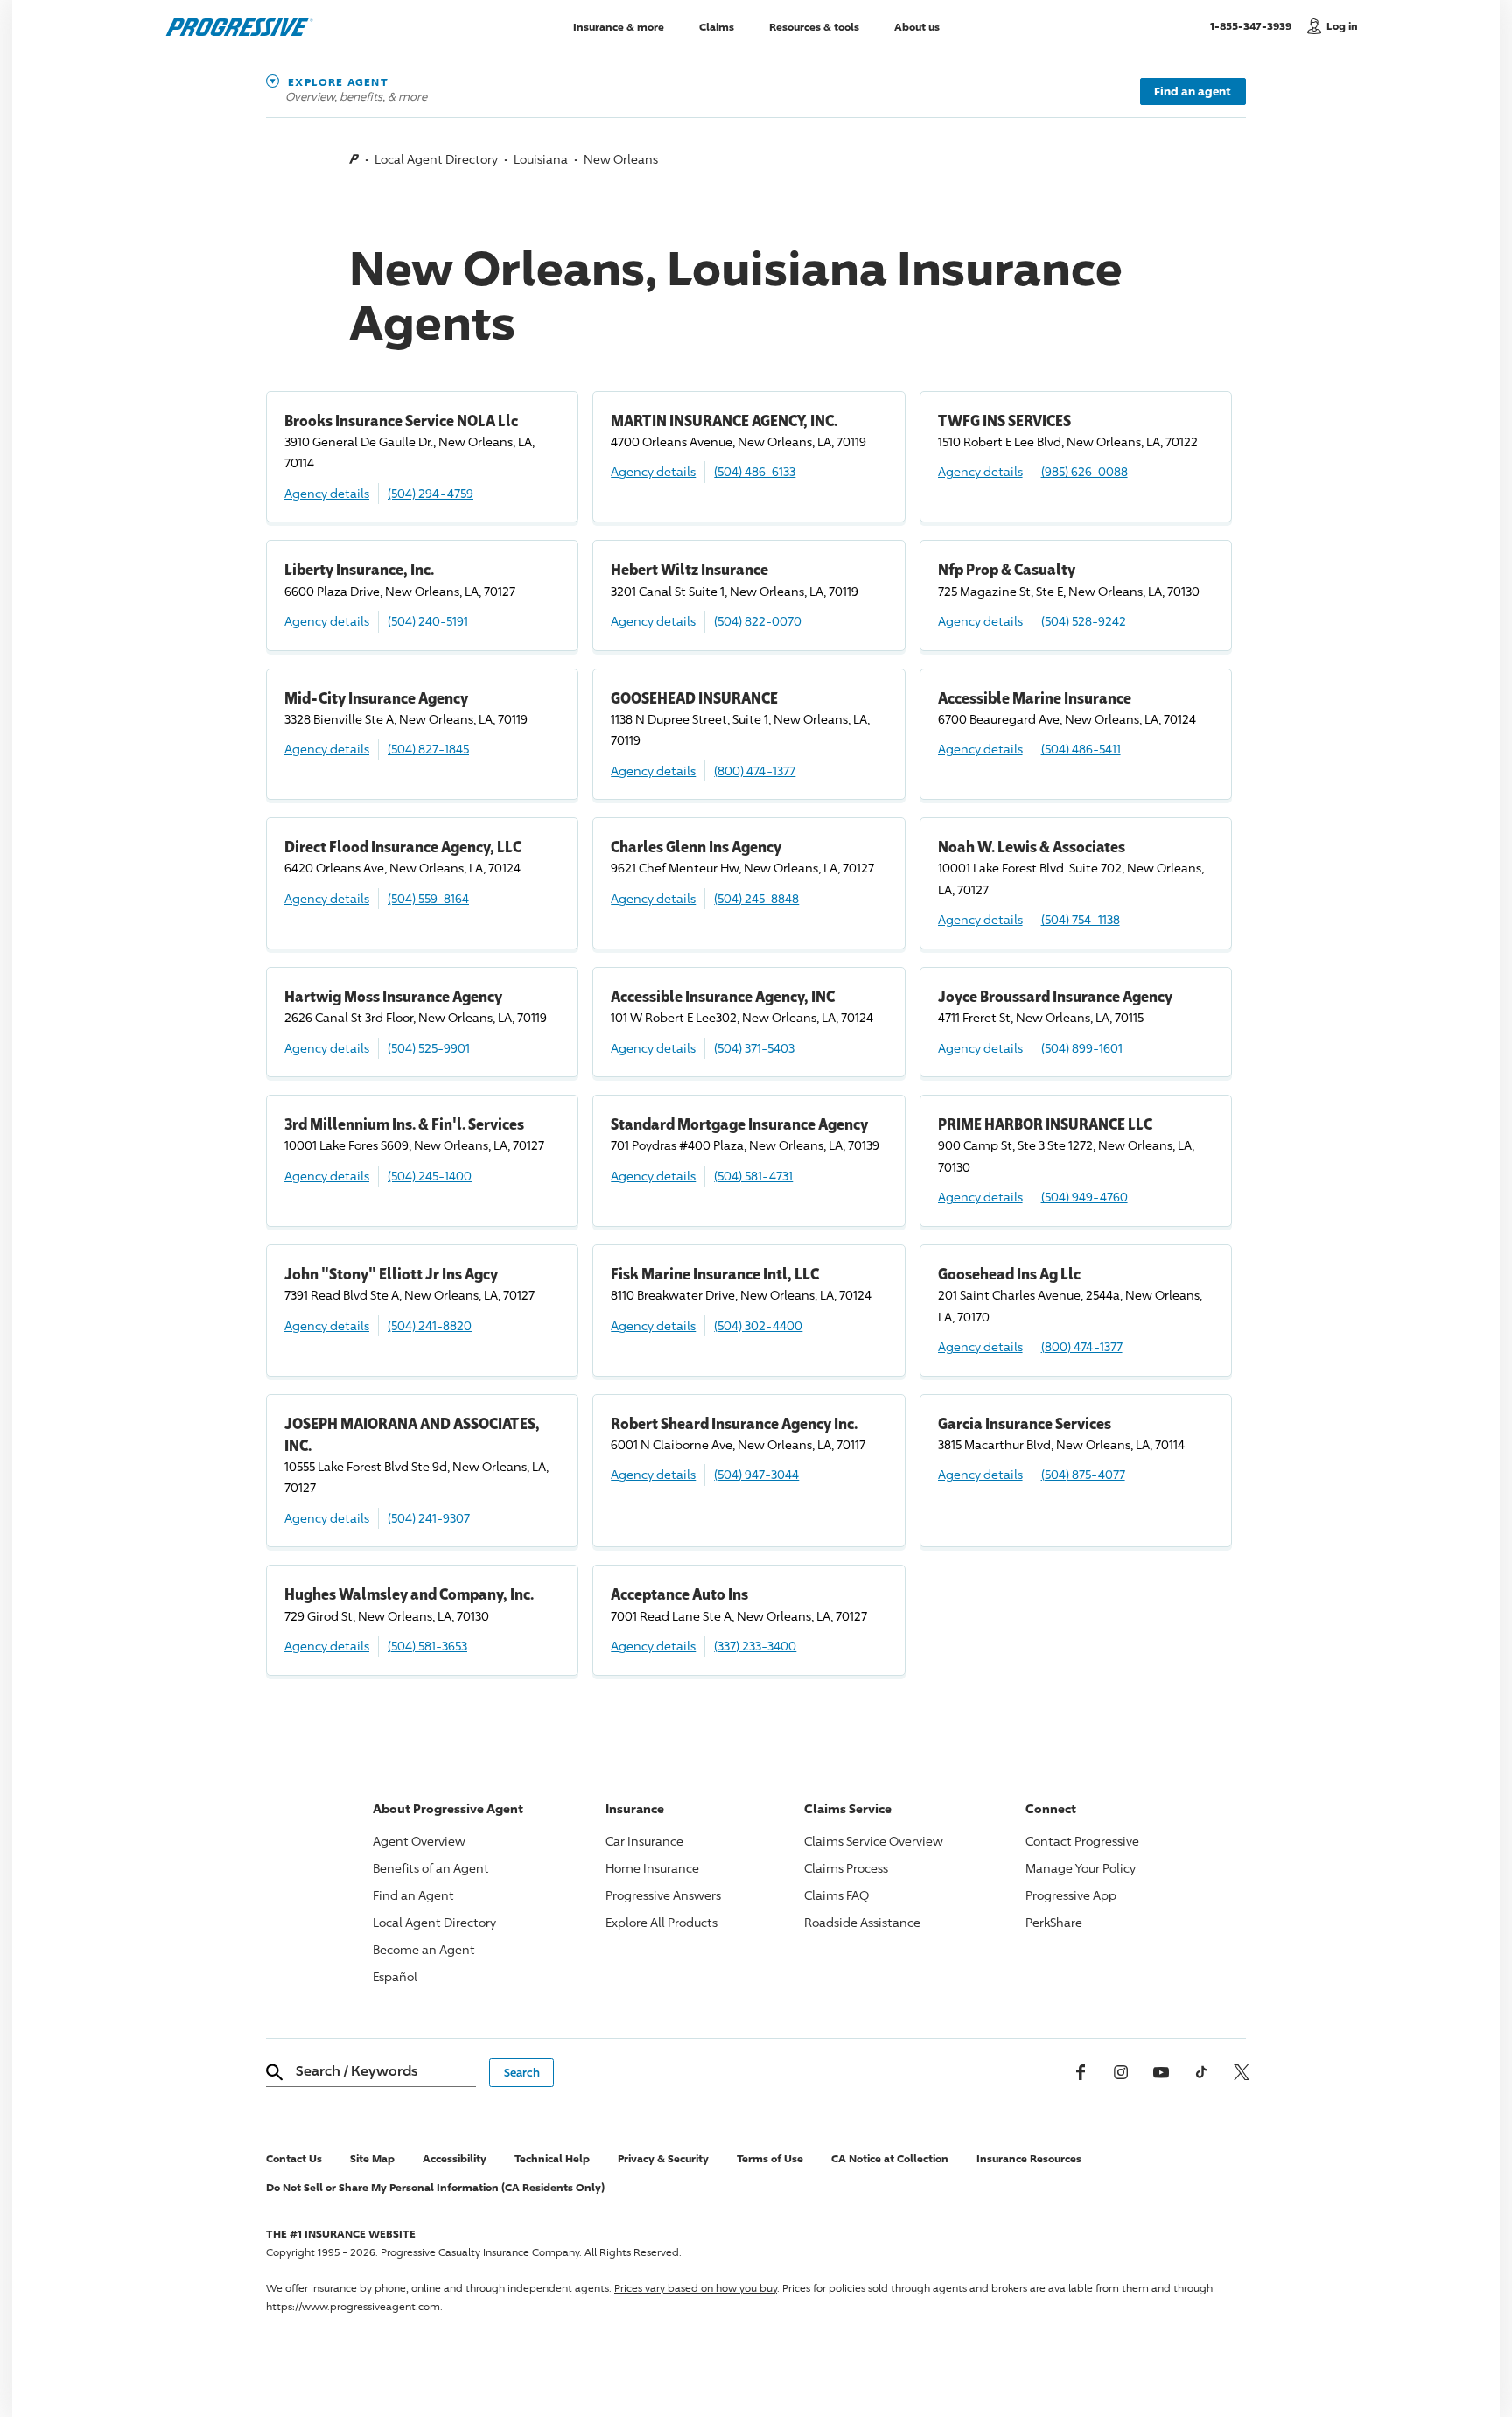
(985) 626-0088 (1085, 471)
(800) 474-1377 (755, 771)
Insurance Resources (1029, 2158)
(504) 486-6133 (755, 471)
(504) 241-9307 (429, 1518)
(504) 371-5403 (754, 1048)
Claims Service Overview (874, 1841)
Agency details (327, 493)
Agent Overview (419, 1841)
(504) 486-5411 (1081, 749)
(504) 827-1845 (428, 749)
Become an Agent (424, 1949)
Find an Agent (413, 1895)
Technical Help (552, 2158)
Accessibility (455, 2158)
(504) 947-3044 (756, 1474)
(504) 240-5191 (428, 621)
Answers (663, 1895)
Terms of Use (770, 2158)
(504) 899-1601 (1082, 1048)
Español (395, 1976)
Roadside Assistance (862, 1922)
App (1071, 1895)
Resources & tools (814, 26)
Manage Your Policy (1081, 1868)
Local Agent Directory (436, 159)
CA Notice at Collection (890, 2158)
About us (917, 26)
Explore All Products (661, 1922)
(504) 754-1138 (1081, 919)
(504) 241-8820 (430, 1325)
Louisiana (541, 159)
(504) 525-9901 (429, 1048)
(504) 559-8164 (428, 898)
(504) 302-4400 (758, 1325)
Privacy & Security (663, 2158)
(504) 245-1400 (430, 1176)
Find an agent (1193, 91)
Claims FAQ (836, 1895)
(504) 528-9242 (1084, 621)
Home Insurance (652, 1868)
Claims (717, 26)
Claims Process (846, 1868)
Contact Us (294, 2158)
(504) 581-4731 (753, 1176)
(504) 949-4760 (1085, 1197)
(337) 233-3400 (755, 1646)
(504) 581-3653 (427, 1646)
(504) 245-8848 (756, 898)
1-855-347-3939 (1254, 25)
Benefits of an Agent (431, 1868)
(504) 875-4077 (1083, 1474)
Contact (1082, 1841)
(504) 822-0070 (758, 621)
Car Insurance (644, 1841)
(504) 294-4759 (430, 493)
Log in (1342, 26)
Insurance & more (619, 26)
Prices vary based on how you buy (696, 2288)
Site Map (372, 2158)
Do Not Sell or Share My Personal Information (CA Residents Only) (435, 2187)
